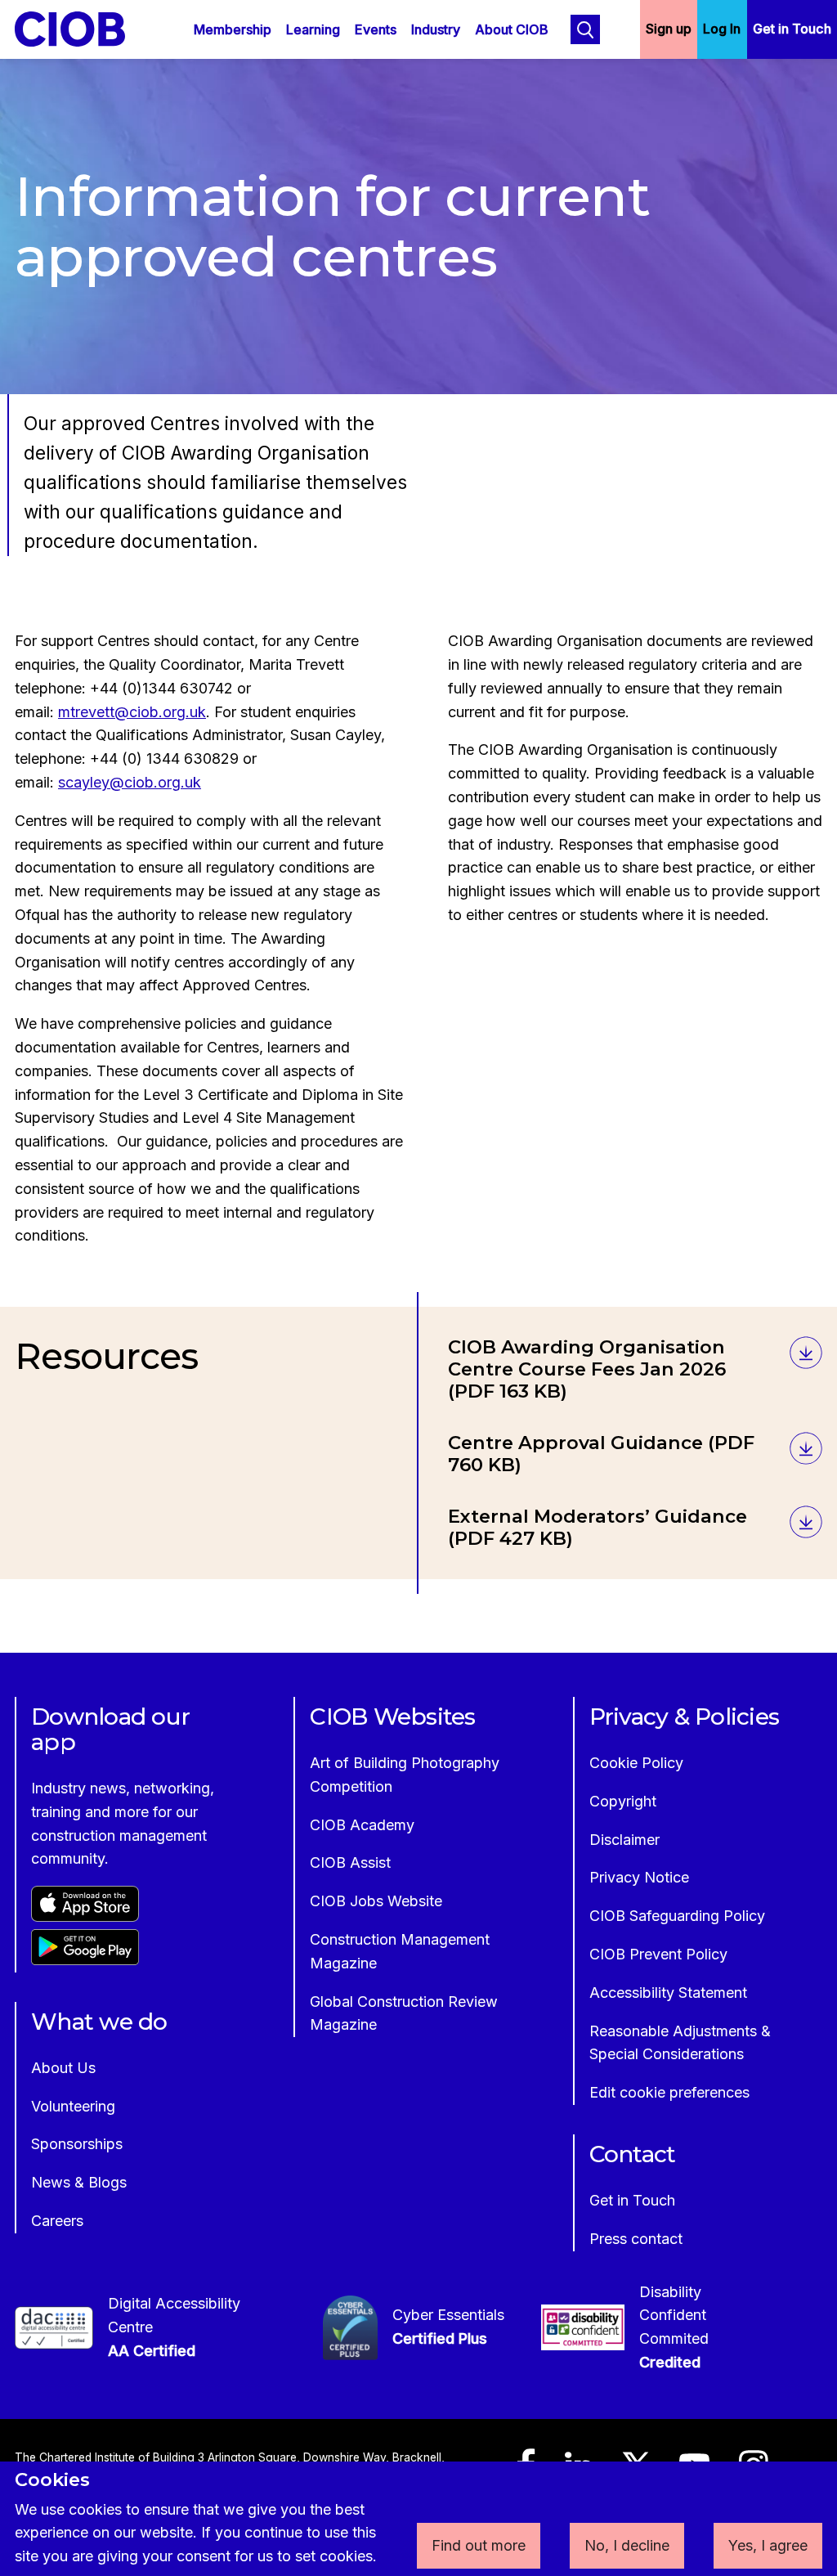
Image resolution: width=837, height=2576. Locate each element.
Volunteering (73, 2106)
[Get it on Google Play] (85, 1960)
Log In (722, 29)
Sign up (669, 29)
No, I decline (627, 2545)
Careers (57, 2221)
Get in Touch (792, 29)
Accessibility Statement (668, 1993)
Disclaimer (624, 1840)
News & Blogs (79, 2182)
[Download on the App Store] (85, 1916)
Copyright (623, 1801)
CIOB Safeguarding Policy (677, 1916)
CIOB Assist (350, 1862)
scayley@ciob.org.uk (130, 782)
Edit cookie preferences (669, 2092)
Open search (585, 29)
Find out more (479, 2545)
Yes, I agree (768, 2545)
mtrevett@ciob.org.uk (132, 712)
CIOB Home (81, 29)
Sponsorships (77, 2144)
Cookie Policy (636, 1763)
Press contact (636, 2239)
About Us (63, 2068)
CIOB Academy (362, 1825)
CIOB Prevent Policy (658, 1954)
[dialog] (418, 2519)
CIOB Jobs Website (376, 1901)
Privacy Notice (639, 1877)
